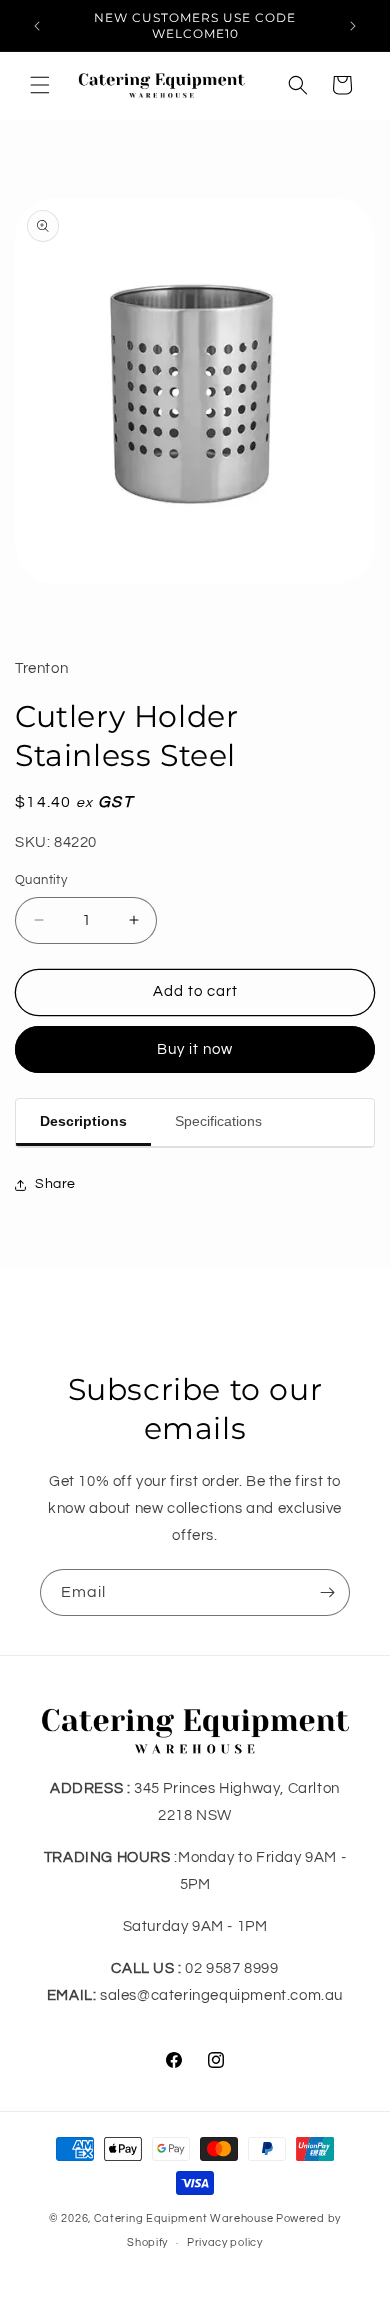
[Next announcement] (353, 26)
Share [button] (55, 1184)
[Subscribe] (327, 1592)
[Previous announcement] (37, 26)
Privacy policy (225, 2242)
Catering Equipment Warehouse (184, 2218)
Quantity (41, 880)
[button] (40, 85)
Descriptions (83, 1121)
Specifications (218, 1121)
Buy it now (195, 1049)
